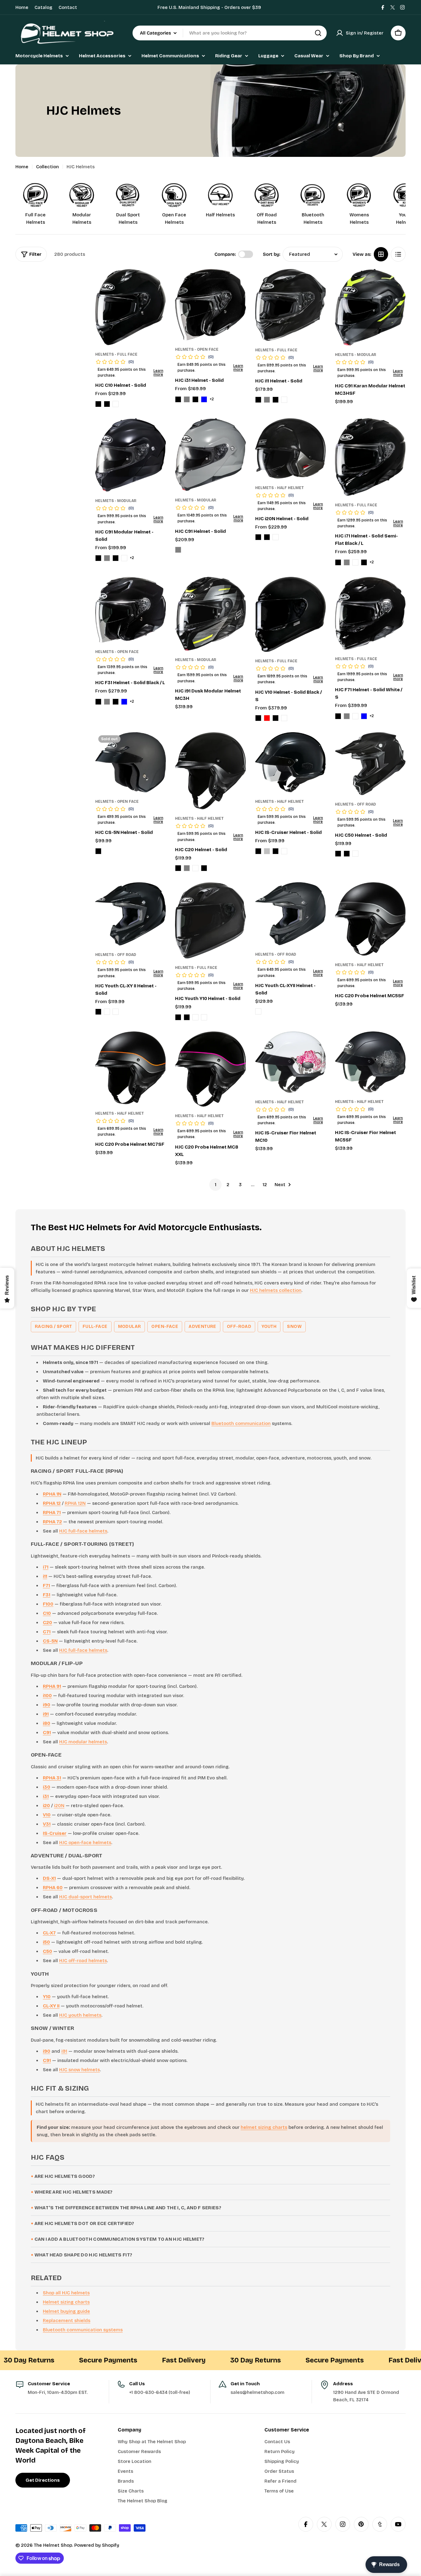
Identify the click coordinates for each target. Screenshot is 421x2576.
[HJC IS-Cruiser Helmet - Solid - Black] (258, 851)
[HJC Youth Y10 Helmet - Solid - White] (204, 1017)
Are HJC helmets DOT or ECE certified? (84, 2223)
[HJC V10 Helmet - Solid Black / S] (290, 614)
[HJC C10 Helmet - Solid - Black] (98, 404)
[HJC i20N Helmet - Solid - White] (276, 537)
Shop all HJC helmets (66, 2293)
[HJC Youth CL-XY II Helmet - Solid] (131, 914)
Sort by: (272, 254)
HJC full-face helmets (83, 1531)
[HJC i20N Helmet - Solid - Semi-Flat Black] (267, 537)
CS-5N (50, 1641)
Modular (130, 1327)
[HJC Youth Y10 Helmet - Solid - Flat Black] (187, 1017)
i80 (47, 1723)
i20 (46, 1806)
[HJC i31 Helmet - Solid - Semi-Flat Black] (195, 399)
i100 (47, 1696)
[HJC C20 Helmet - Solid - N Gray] (187, 868)
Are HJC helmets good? (65, 2176)
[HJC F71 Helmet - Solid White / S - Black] (338, 716)
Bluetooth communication (241, 1423)
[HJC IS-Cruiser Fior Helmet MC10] (290, 1062)
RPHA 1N (52, 1494)
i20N (59, 1806)
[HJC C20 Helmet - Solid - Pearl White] (195, 868)
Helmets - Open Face (197, 349)
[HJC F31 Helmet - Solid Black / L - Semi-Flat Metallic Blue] (124, 702)
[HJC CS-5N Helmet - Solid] (131, 762)
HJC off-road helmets (83, 1961)
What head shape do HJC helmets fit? (84, 2255)
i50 (46, 1942)
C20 (47, 1623)
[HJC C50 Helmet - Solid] (370, 763)
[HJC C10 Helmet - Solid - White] (116, 404)
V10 (47, 1815)
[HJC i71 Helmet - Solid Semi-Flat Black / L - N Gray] (347, 562)
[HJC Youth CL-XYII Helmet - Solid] (290, 914)
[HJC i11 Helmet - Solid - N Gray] (267, 400)
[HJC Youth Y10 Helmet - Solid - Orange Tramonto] (195, 1017)
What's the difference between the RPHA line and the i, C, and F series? (128, 2208)
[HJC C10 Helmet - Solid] (131, 307)
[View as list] (398, 254)
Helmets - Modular (356, 355)
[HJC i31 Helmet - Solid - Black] (178, 399)
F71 (46, 1586)
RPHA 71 (52, 1513)
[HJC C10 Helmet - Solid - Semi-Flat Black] (107, 404)
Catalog (43, 7)
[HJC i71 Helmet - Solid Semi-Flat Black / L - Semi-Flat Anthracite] (355, 562)
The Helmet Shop (53, 2545)
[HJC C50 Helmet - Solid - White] (355, 854)
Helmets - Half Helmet (280, 488)
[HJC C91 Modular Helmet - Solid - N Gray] (107, 558)
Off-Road (239, 1327)
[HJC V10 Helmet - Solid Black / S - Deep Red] (267, 718)
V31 (47, 1824)
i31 (46, 1796)
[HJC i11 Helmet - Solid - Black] (258, 400)
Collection (47, 167)
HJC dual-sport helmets (86, 1897)
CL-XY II (51, 2006)
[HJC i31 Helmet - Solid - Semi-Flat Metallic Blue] (204, 399)
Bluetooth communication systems (83, 2330)
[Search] (318, 33)
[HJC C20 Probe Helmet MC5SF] (370, 919)
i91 (46, 1714)
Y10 (47, 1997)
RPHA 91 (52, 1686)
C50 (47, 1951)
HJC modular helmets (83, 1742)
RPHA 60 (53, 1888)
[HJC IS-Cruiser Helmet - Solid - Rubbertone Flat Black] (276, 851)
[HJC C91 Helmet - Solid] (210, 455)
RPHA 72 (52, 1522)
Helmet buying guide (66, 2311)
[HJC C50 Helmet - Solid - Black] (338, 854)
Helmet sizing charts (66, 2302)
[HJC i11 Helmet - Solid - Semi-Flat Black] (276, 400)
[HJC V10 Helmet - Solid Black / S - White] (284, 718)
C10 (47, 1613)
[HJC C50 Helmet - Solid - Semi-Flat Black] (347, 854)
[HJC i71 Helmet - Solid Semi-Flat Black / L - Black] (338, 562)
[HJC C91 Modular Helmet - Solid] (131, 455)
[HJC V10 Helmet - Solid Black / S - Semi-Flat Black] (276, 718)
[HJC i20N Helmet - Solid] (290, 448)
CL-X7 (49, 1933)
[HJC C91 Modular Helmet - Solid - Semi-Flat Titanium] (124, 558)
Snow (294, 1327)
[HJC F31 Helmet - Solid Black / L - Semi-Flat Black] (116, 702)
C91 (47, 1733)
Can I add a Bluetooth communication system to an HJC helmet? (120, 2239)
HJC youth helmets (80, 2015)
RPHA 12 (52, 1503)
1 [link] (216, 1185)
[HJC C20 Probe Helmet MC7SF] (131, 1068)
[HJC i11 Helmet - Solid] (290, 305)
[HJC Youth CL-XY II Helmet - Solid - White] (116, 1012)
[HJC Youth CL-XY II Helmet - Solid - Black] (98, 1012)
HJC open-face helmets (85, 1843)
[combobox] (230, 33)
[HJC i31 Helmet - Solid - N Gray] (187, 399)
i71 (46, 1567)
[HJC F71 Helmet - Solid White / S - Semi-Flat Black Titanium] (355, 716)
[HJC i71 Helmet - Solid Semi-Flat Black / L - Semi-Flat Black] (364, 562)
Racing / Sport (53, 1327)
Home (22, 7)
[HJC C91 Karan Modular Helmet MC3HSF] (370, 307)
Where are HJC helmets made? (74, 2192)
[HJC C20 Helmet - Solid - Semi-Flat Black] (204, 868)
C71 (47, 1632)
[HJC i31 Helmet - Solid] (210, 305)
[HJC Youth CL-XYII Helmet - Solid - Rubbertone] (258, 1011)
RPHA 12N (75, 1503)
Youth (269, 1327)
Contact (68, 7)
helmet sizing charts (264, 2127)
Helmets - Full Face (116, 354)
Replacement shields (67, 2321)
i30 (47, 1787)
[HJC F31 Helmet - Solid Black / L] (131, 610)
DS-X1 (49, 1878)
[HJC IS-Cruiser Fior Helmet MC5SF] (370, 1062)
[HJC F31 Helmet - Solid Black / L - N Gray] (107, 702)
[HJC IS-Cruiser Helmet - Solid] (290, 762)
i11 (45, 1576)
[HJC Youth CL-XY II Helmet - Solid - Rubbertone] (107, 1012)
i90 (47, 1705)
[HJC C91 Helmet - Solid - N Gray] (178, 550)
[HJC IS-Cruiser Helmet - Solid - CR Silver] (267, 851)
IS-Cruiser (55, 1833)
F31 (47, 1595)
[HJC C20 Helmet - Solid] (210, 771)
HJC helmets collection (276, 1290)
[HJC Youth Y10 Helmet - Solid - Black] (178, 1017)
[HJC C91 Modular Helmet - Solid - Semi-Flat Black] (116, 558)
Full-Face (95, 1327)
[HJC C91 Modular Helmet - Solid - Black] (98, 558)
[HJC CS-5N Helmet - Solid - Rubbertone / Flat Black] (98, 851)
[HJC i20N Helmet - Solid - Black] (258, 537)
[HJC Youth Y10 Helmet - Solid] (210, 920)
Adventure (202, 1327)
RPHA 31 (52, 1778)
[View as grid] (381, 254)
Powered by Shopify (97, 2545)
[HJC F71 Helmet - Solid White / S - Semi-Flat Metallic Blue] (364, 716)
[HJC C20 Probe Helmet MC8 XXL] (210, 1069)
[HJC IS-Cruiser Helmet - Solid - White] (284, 851)
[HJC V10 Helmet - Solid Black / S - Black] (258, 718)
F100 (48, 1604)
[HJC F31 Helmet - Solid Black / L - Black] (98, 702)
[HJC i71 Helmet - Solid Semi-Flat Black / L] (370, 457)
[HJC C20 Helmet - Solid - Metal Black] (178, 868)
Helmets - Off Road (356, 804)
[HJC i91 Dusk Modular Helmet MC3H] (210, 614)
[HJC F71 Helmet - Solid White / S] (370, 613)
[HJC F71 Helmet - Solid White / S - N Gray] (347, 716)
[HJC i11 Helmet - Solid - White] (284, 400)
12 (265, 1185)
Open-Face (165, 1327)
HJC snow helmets (80, 2070)
